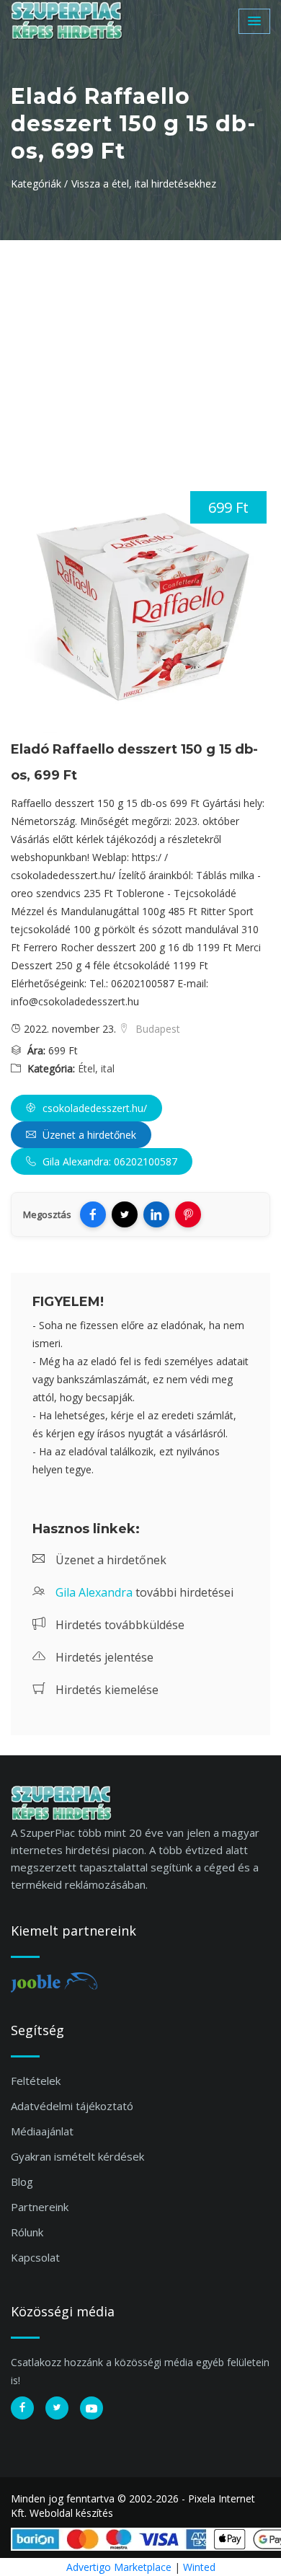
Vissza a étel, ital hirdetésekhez (144, 184)
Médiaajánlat (42, 2131)
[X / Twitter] (125, 1214)
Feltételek (36, 2081)
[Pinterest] (188, 1214)
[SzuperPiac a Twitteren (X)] (57, 2408)
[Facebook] (93, 1214)
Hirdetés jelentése (103, 1657)
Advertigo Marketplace (119, 2567)
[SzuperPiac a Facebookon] (22, 2408)
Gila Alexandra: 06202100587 (108, 1161)
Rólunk (27, 2232)
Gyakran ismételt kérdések (77, 2156)
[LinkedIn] (156, 1214)
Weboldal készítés (71, 2513)
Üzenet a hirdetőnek (88, 1135)
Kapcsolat (35, 2257)
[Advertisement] (140, 348)
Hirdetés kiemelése (106, 1690)
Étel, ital (96, 1068)
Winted (199, 2567)
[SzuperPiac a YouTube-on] (92, 2408)
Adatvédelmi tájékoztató (72, 2106)
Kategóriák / (39, 184)
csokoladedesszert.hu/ (93, 1108)
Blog (22, 2182)
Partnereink (40, 2207)
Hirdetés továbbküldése (119, 1625)
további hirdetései (144, 1592)
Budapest (156, 1029)
